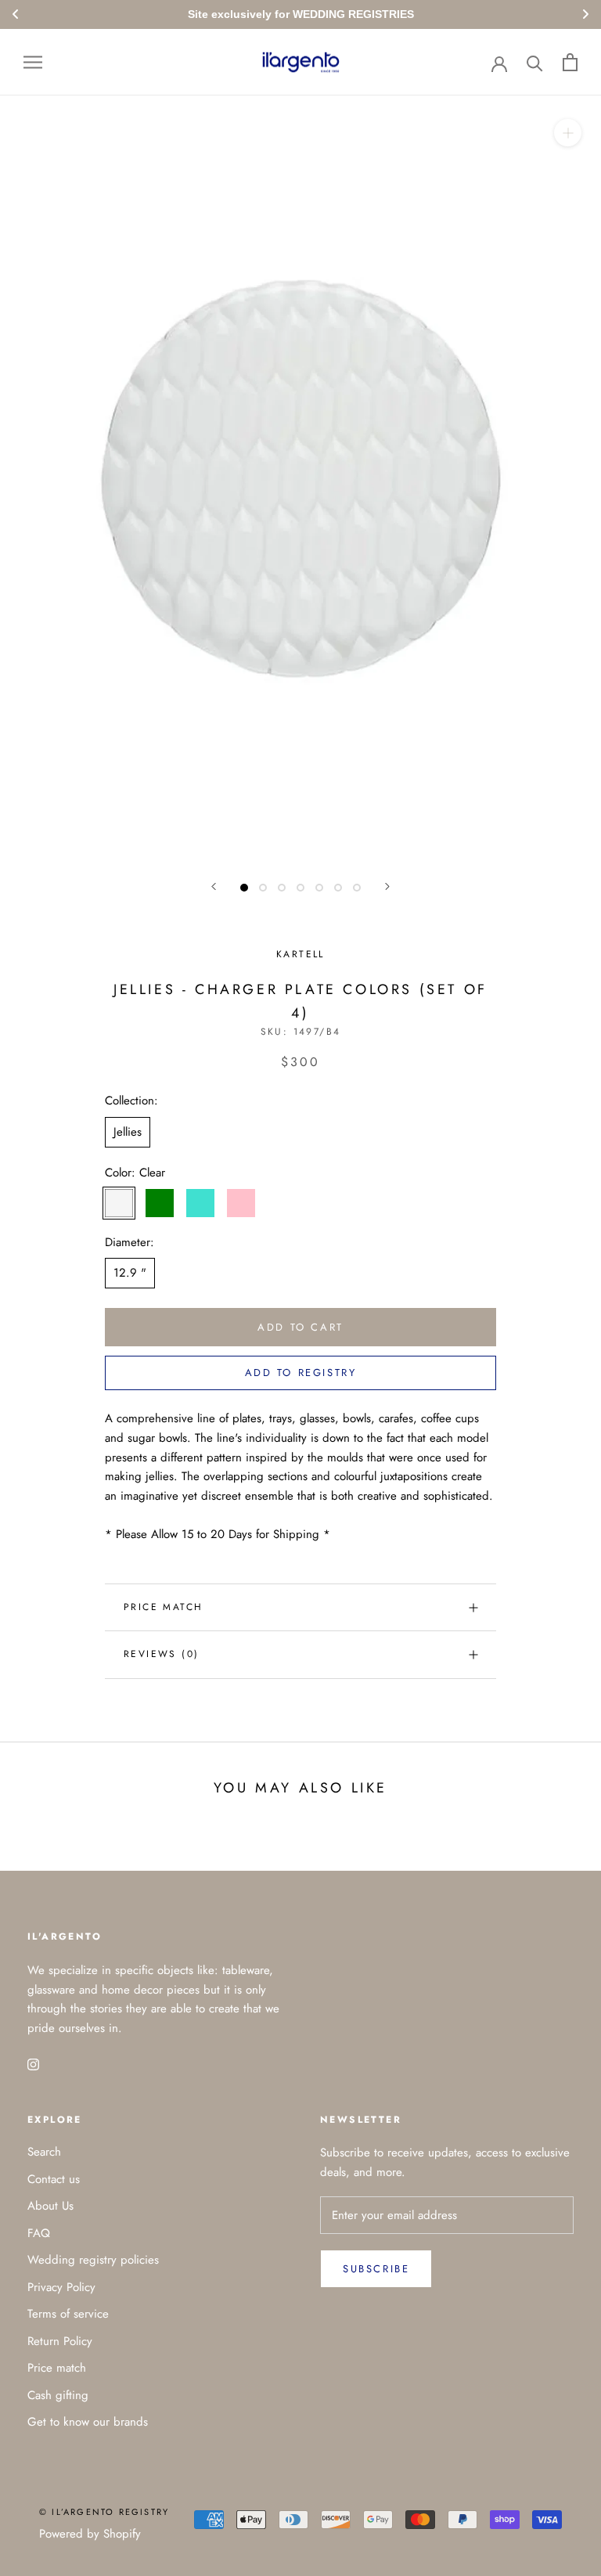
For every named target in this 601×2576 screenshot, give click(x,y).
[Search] (535, 62)
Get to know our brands (88, 2422)
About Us (50, 2206)
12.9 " (130, 1273)
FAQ (39, 2233)
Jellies (128, 1132)
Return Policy (60, 2341)
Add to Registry (301, 1373)
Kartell (300, 954)
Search (44, 2152)
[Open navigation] (33, 62)
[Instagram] (33, 2064)
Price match (163, 1607)
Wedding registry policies (93, 2260)
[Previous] (214, 886)
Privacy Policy (61, 2287)
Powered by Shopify (90, 2534)
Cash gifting (58, 2395)
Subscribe (376, 2269)
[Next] (387, 886)
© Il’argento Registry (104, 2512)
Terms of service (68, 2314)
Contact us (54, 2179)
